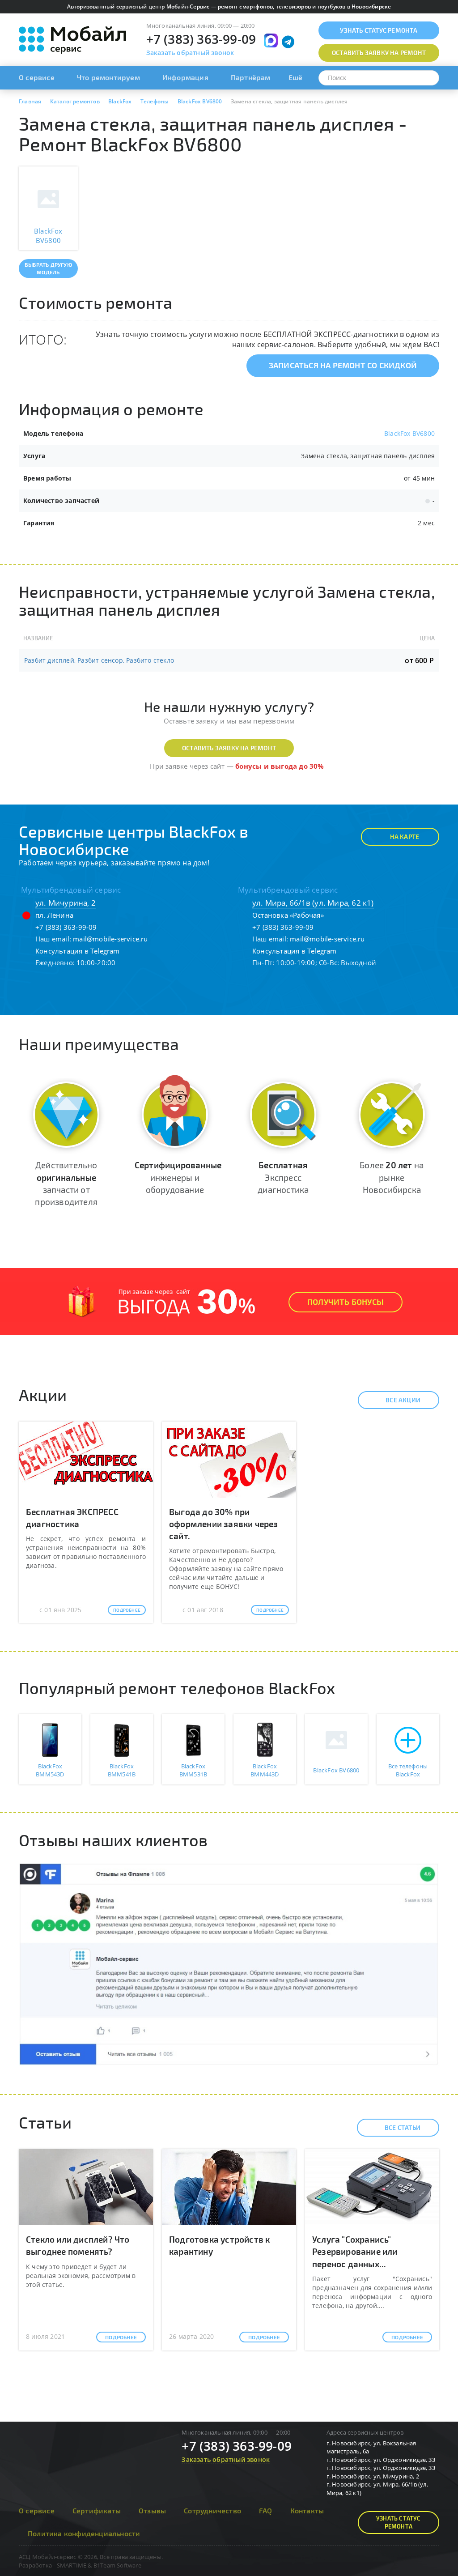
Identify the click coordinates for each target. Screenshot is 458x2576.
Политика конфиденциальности (84, 2533)
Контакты (307, 2510)
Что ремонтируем (108, 77)
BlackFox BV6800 (409, 433)
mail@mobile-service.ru (110, 939)
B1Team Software (117, 2565)
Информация (185, 77)
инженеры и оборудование (178, 1177)
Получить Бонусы (346, 1302)
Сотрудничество (212, 2510)
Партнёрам (251, 77)
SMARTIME (72, 2565)
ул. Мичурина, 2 (66, 903)
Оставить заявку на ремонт (229, 748)
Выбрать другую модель (48, 268)
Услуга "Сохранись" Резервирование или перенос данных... (355, 2251)
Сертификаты (97, 2510)
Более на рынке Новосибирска (392, 1177)
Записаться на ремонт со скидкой (343, 365)
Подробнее (127, 1610)
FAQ (266, 2510)
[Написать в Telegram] (288, 42)
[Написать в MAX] (271, 40)
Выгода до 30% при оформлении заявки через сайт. (224, 1524)
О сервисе (37, 77)
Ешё (296, 77)
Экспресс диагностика (283, 1177)
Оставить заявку (379, 53)
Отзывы (152, 2510)
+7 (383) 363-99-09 (201, 39)
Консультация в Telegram (78, 951)
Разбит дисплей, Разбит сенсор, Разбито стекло (99, 660)
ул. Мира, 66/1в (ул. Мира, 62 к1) (313, 903)
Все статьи (403, 2127)
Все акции (403, 1400)
